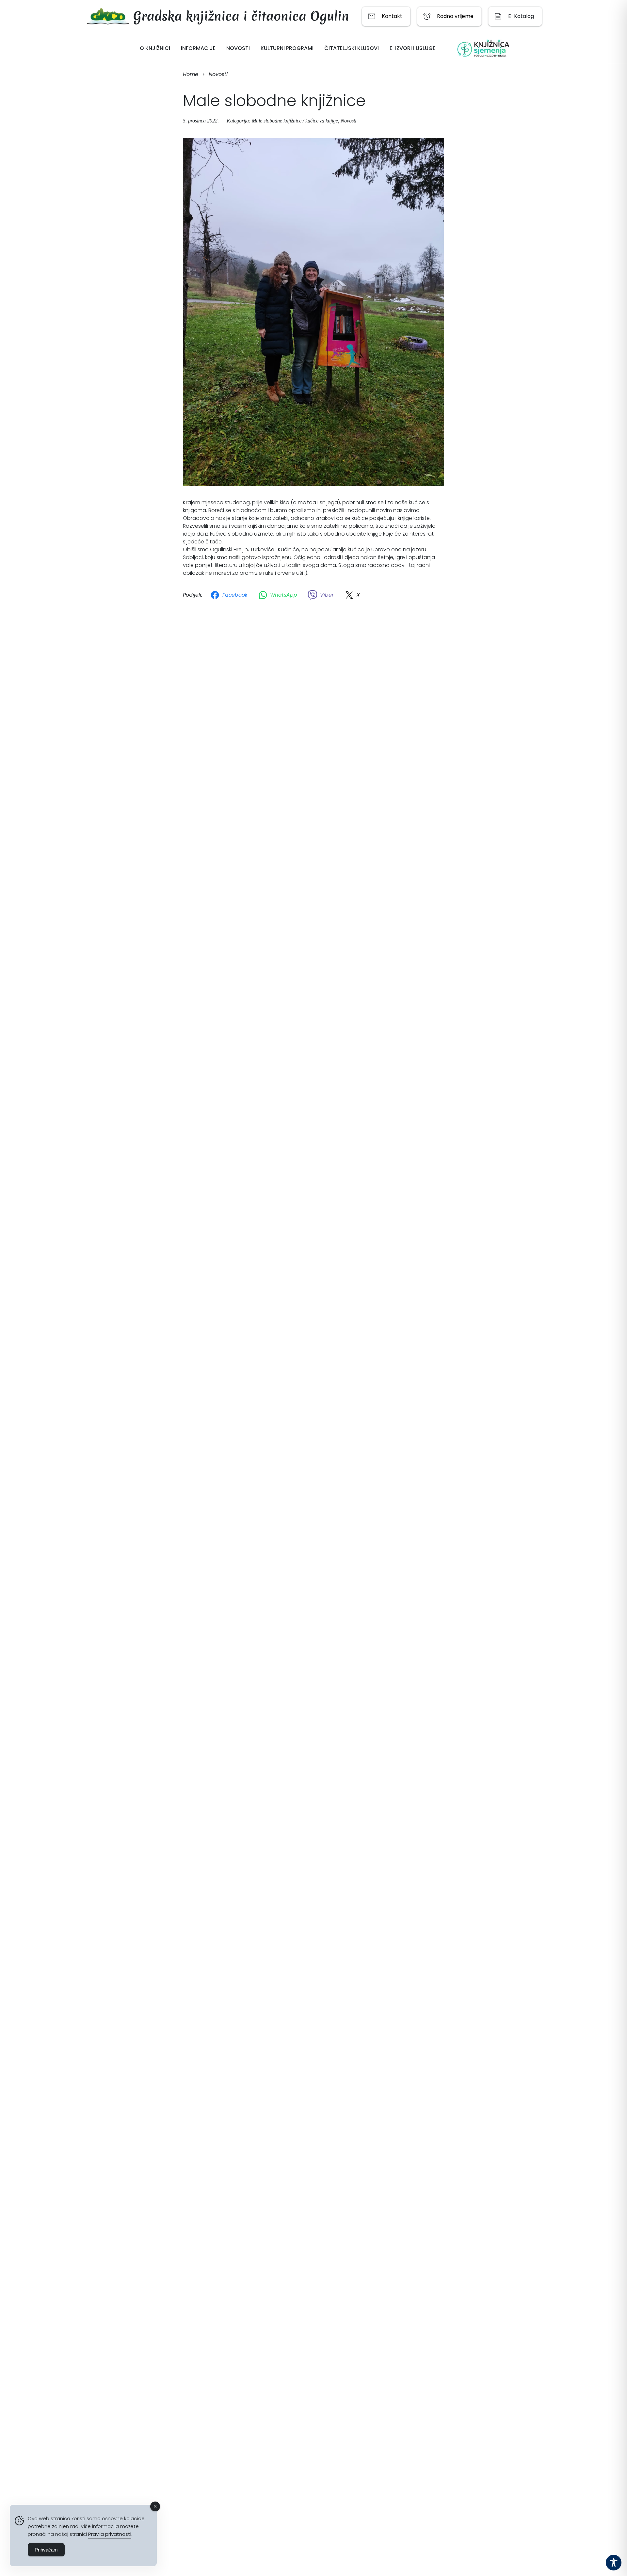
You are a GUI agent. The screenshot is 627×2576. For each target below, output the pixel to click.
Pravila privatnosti (110, 2534)
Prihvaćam (46, 2550)
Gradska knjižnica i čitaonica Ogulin (241, 16)
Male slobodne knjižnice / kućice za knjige (295, 121)
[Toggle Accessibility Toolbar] (614, 2563)
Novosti (348, 121)
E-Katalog (521, 16)
